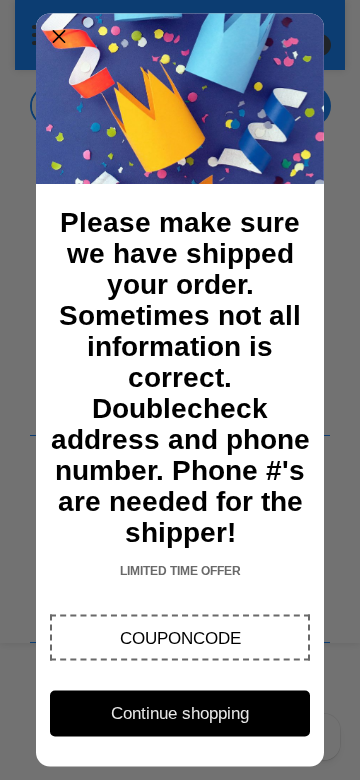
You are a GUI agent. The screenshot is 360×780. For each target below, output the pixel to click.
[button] (179, 638)
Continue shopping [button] (180, 712)
